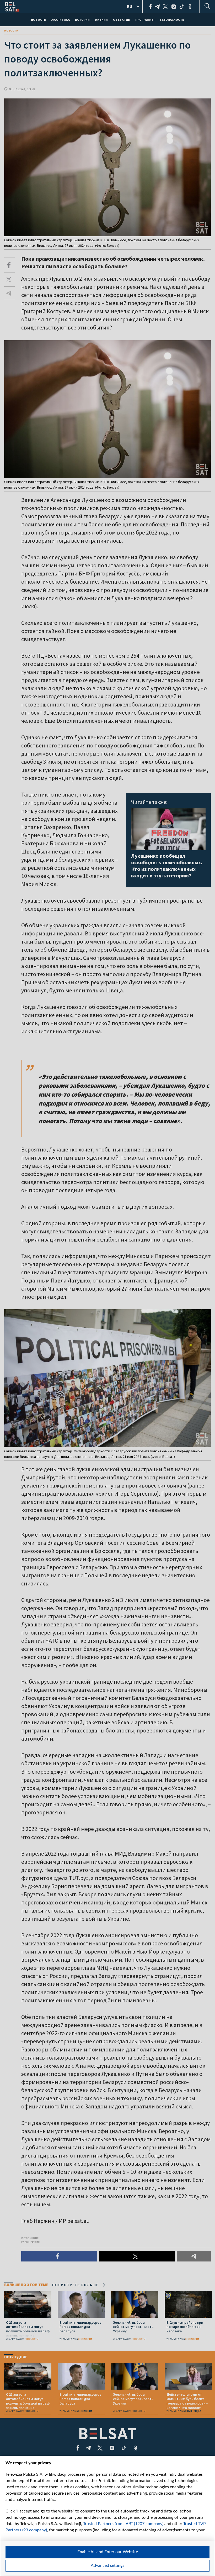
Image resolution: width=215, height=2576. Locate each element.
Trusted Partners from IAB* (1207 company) (123, 2524)
